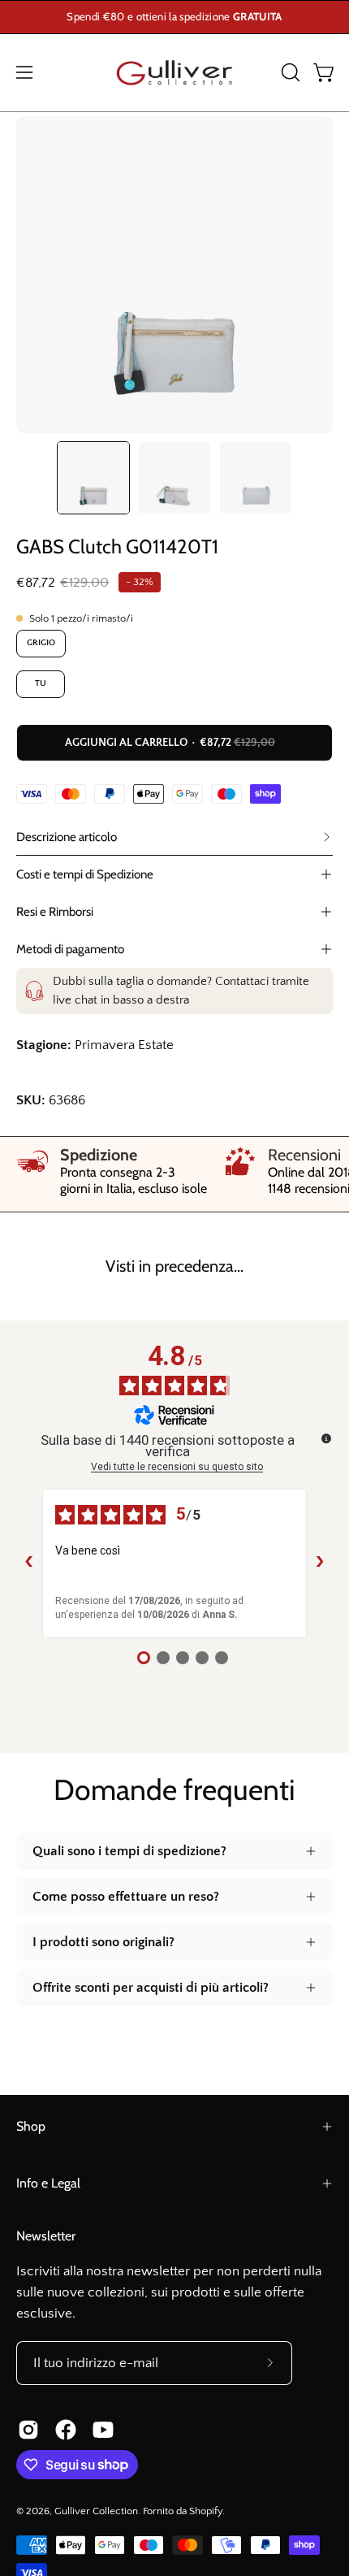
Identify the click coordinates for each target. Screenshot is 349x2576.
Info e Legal (48, 2183)
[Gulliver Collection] (174, 73)
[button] (289, 72)
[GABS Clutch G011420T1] (93, 478)
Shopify (206, 2511)
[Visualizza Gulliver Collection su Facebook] (66, 2430)
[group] (174, 17)
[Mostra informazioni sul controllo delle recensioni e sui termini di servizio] (326, 1438)
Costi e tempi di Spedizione (85, 874)
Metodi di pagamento (70, 949)
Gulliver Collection (96, 2511)
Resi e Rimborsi (55, 911)
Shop (31, 2126)
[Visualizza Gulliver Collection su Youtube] (103, 2430)
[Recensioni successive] (320, 1563)
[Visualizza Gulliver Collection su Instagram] (28, 2430)
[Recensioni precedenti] (29, 1563)
